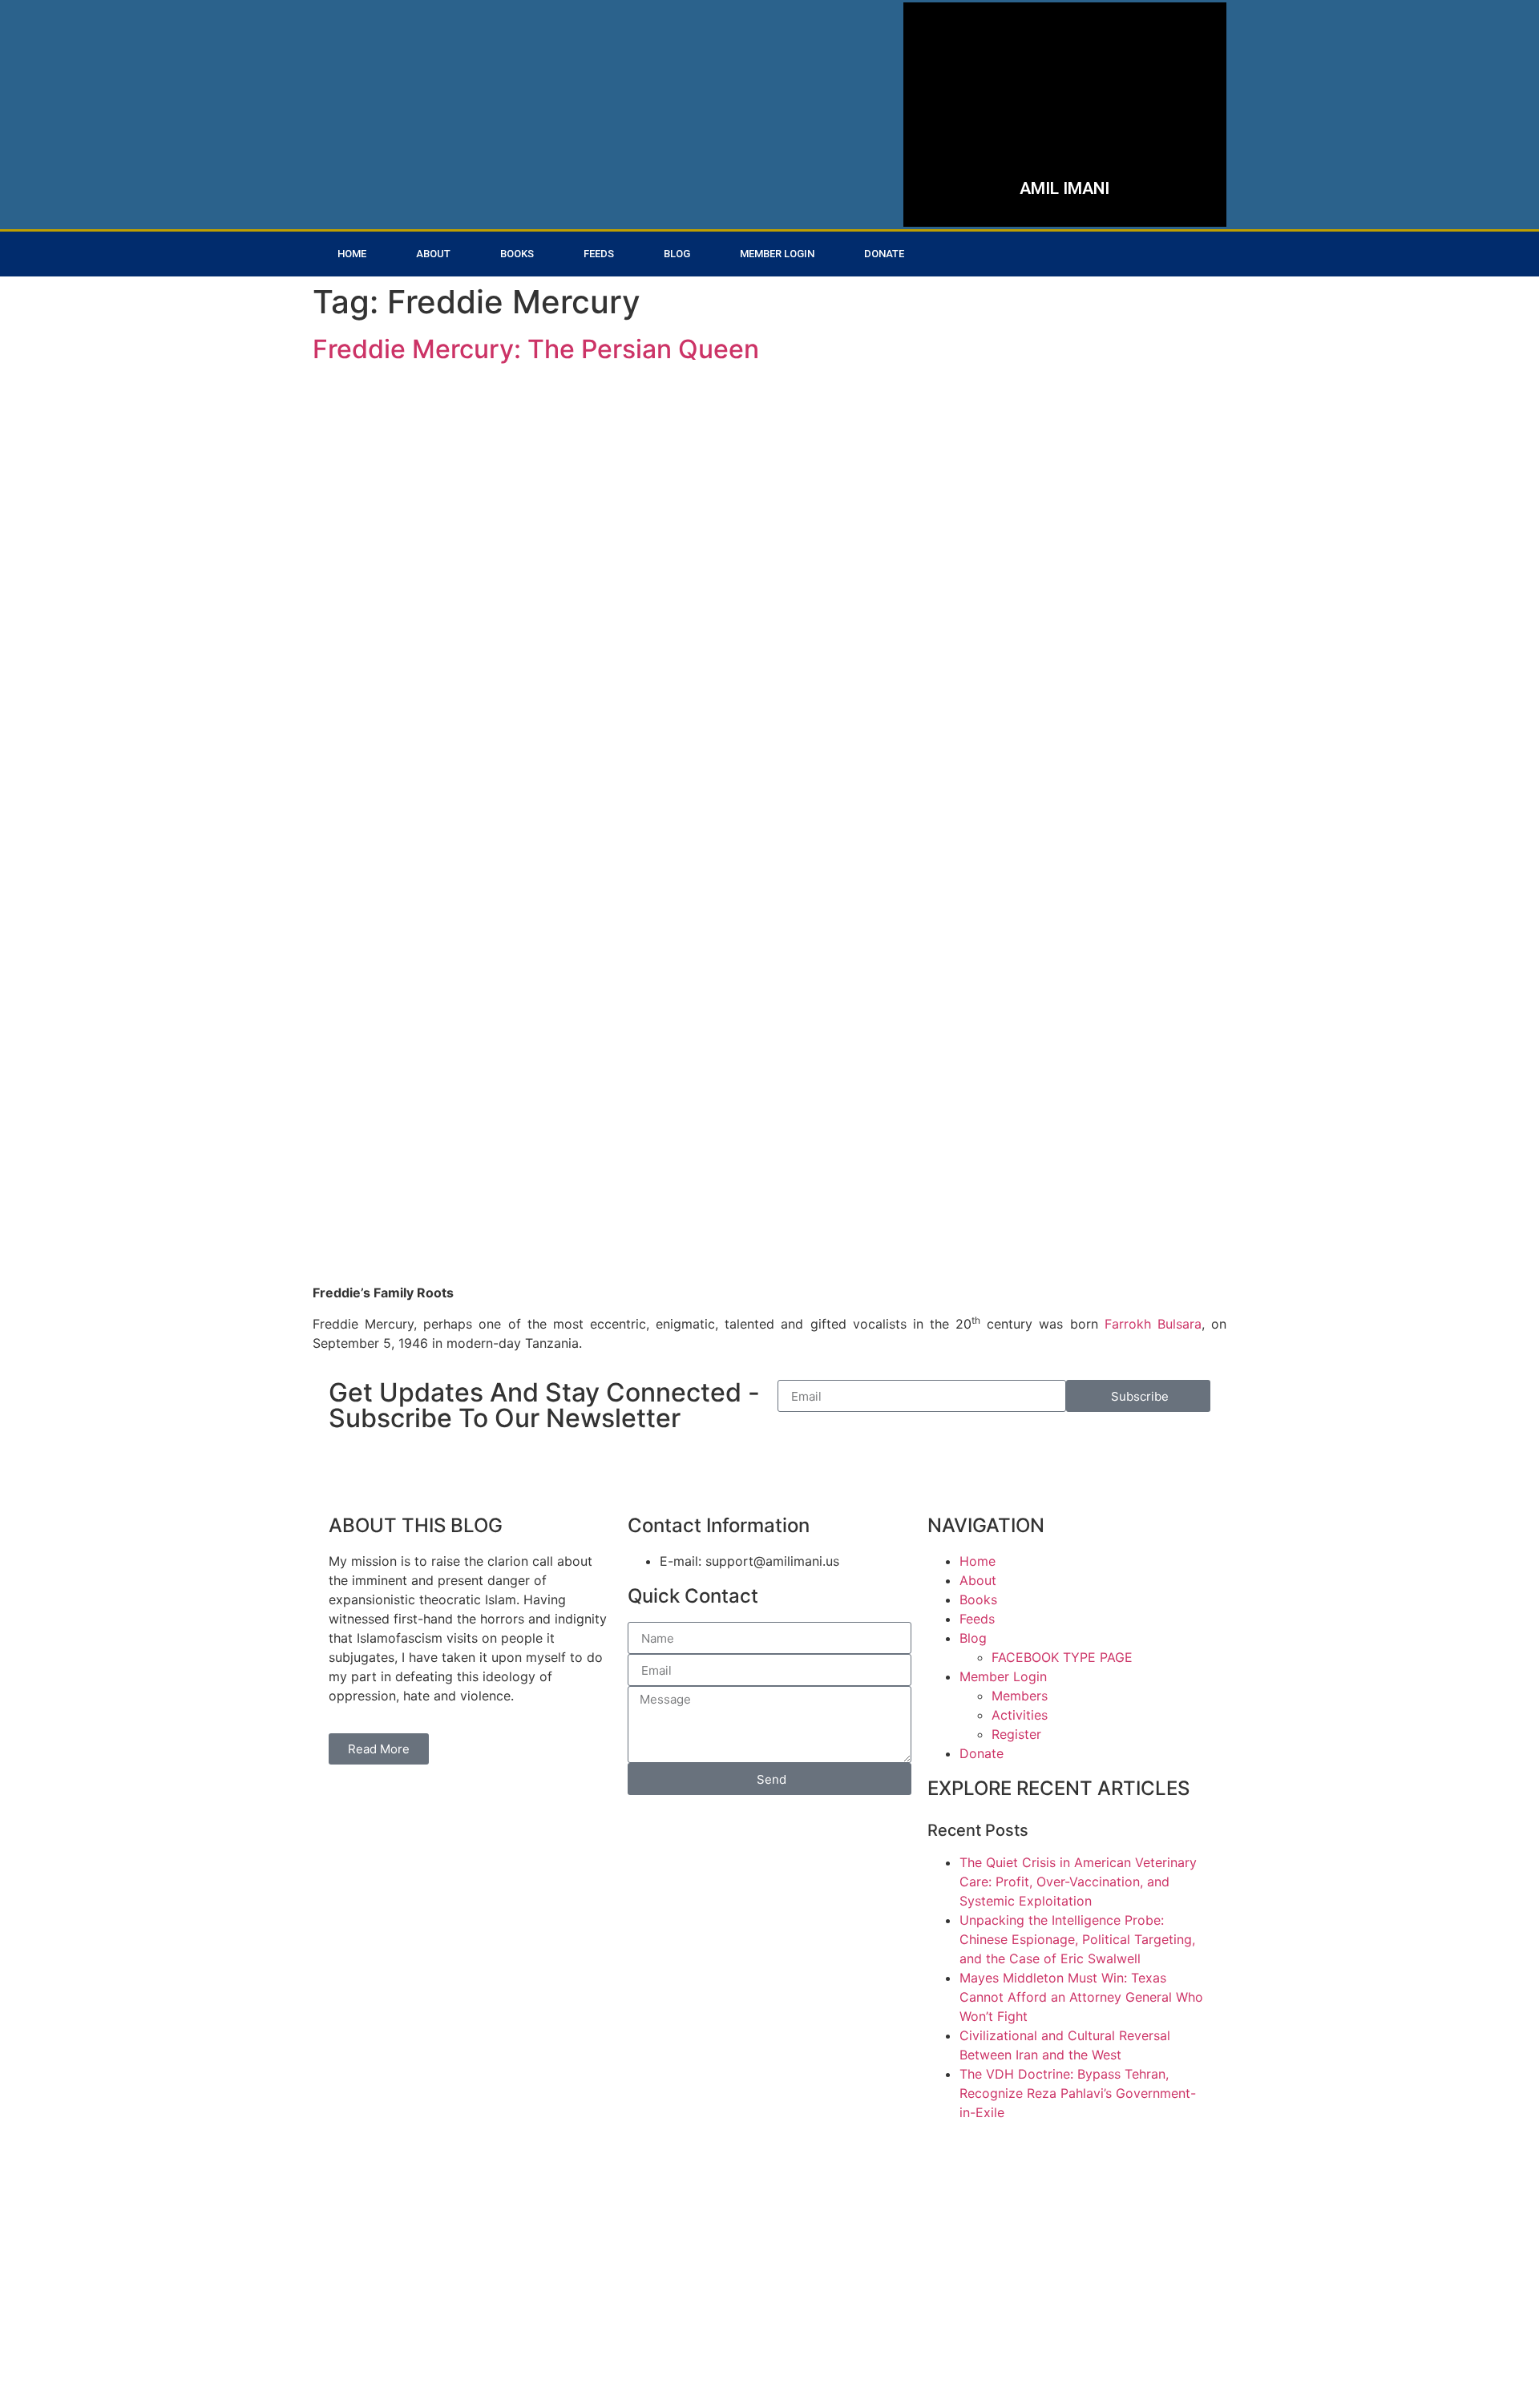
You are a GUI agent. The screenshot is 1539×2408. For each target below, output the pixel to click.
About (433, 254)
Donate (884, 254)
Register (1016, 1734)
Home (352, 254)
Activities (1020, 1715)
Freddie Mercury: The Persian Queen (536, 349)
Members (1020, 1696)
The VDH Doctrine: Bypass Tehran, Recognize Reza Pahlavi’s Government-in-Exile (1078, 2093)
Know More (1000, 171)
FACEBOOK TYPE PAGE (1062, 1657)
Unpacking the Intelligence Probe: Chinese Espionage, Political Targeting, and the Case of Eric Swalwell (1077, 1939)
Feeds (599, 254)
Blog (677, 254)
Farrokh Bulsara (1153, 1324)
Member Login (777, 254)
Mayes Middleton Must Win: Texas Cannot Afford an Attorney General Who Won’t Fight (1081, 1997)
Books (517, 254)
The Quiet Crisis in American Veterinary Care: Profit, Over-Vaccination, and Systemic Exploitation (1078, 1882)
